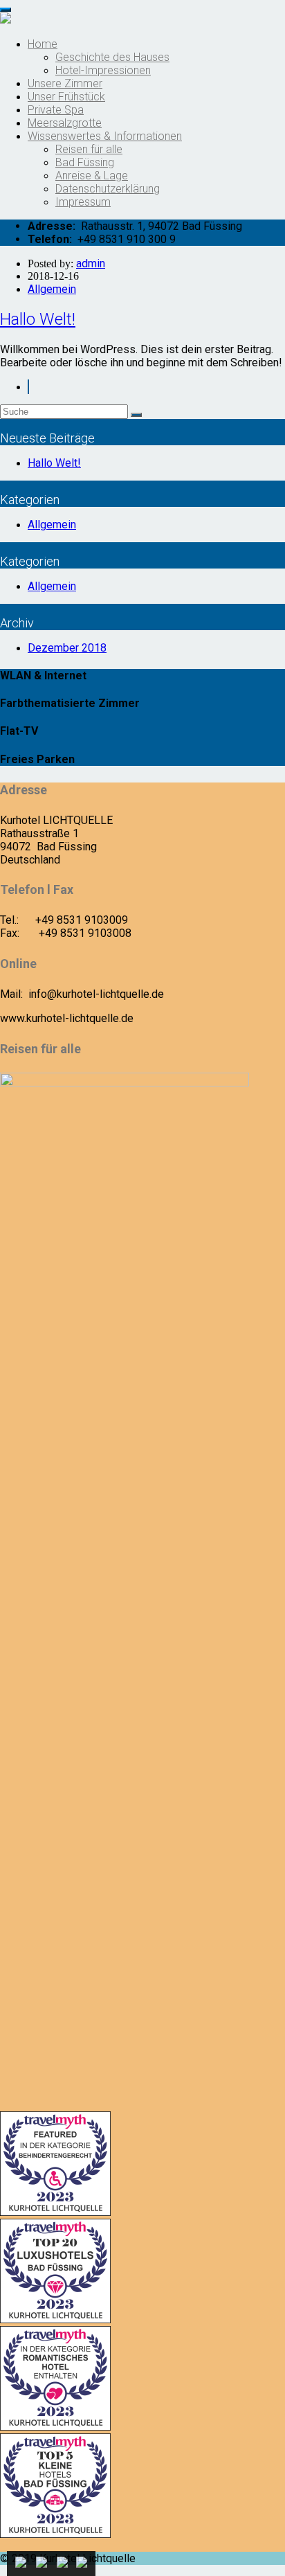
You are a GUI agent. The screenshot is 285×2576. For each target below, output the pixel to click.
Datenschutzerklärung (108, 189)
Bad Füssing (85, 162)
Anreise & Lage (92, 176)
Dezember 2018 (67, 648)
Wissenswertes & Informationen (105, 136)
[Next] (28, 387)
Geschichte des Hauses (112, 57)
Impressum (83, 202)
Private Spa (56, 110)
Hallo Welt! (38, 319)
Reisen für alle (89, 149)
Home (43, 44)
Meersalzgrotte (65, 123)
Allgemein (52, 289)
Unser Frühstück (66, 97)
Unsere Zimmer (65, 83)
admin (91, 263)
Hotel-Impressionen (103, 70)
